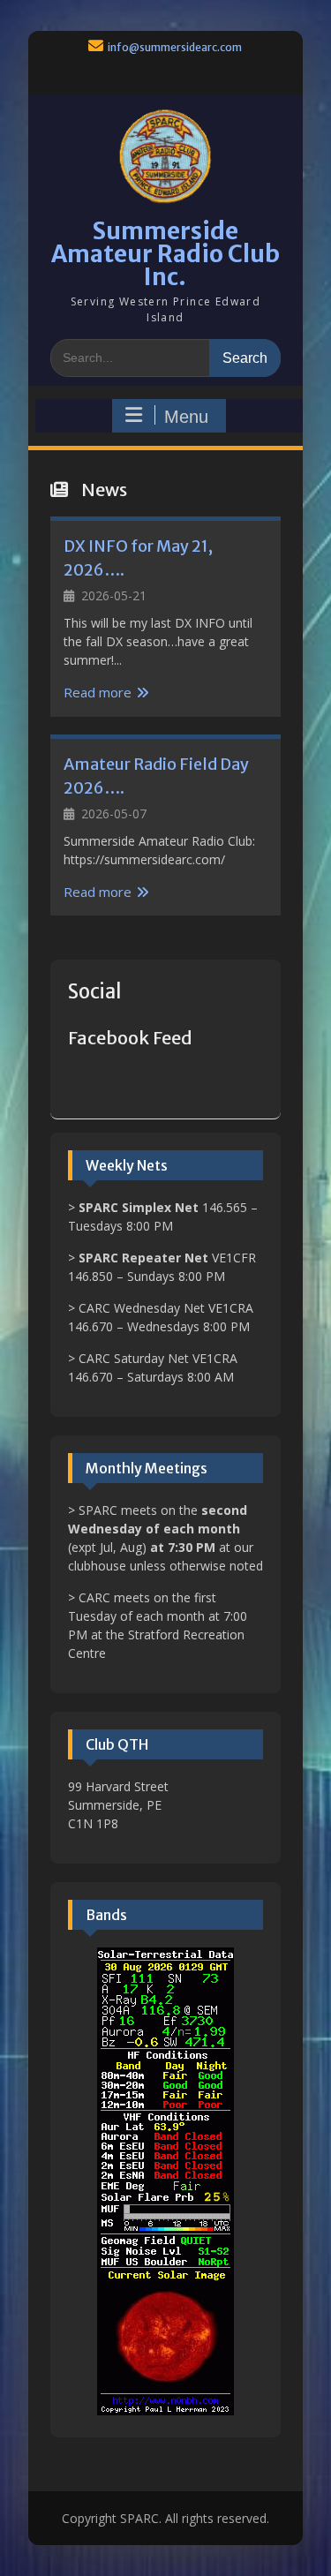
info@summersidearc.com (175, 47)
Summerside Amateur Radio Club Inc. (165, 254)
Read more (98, 692)
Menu (186, 417)
